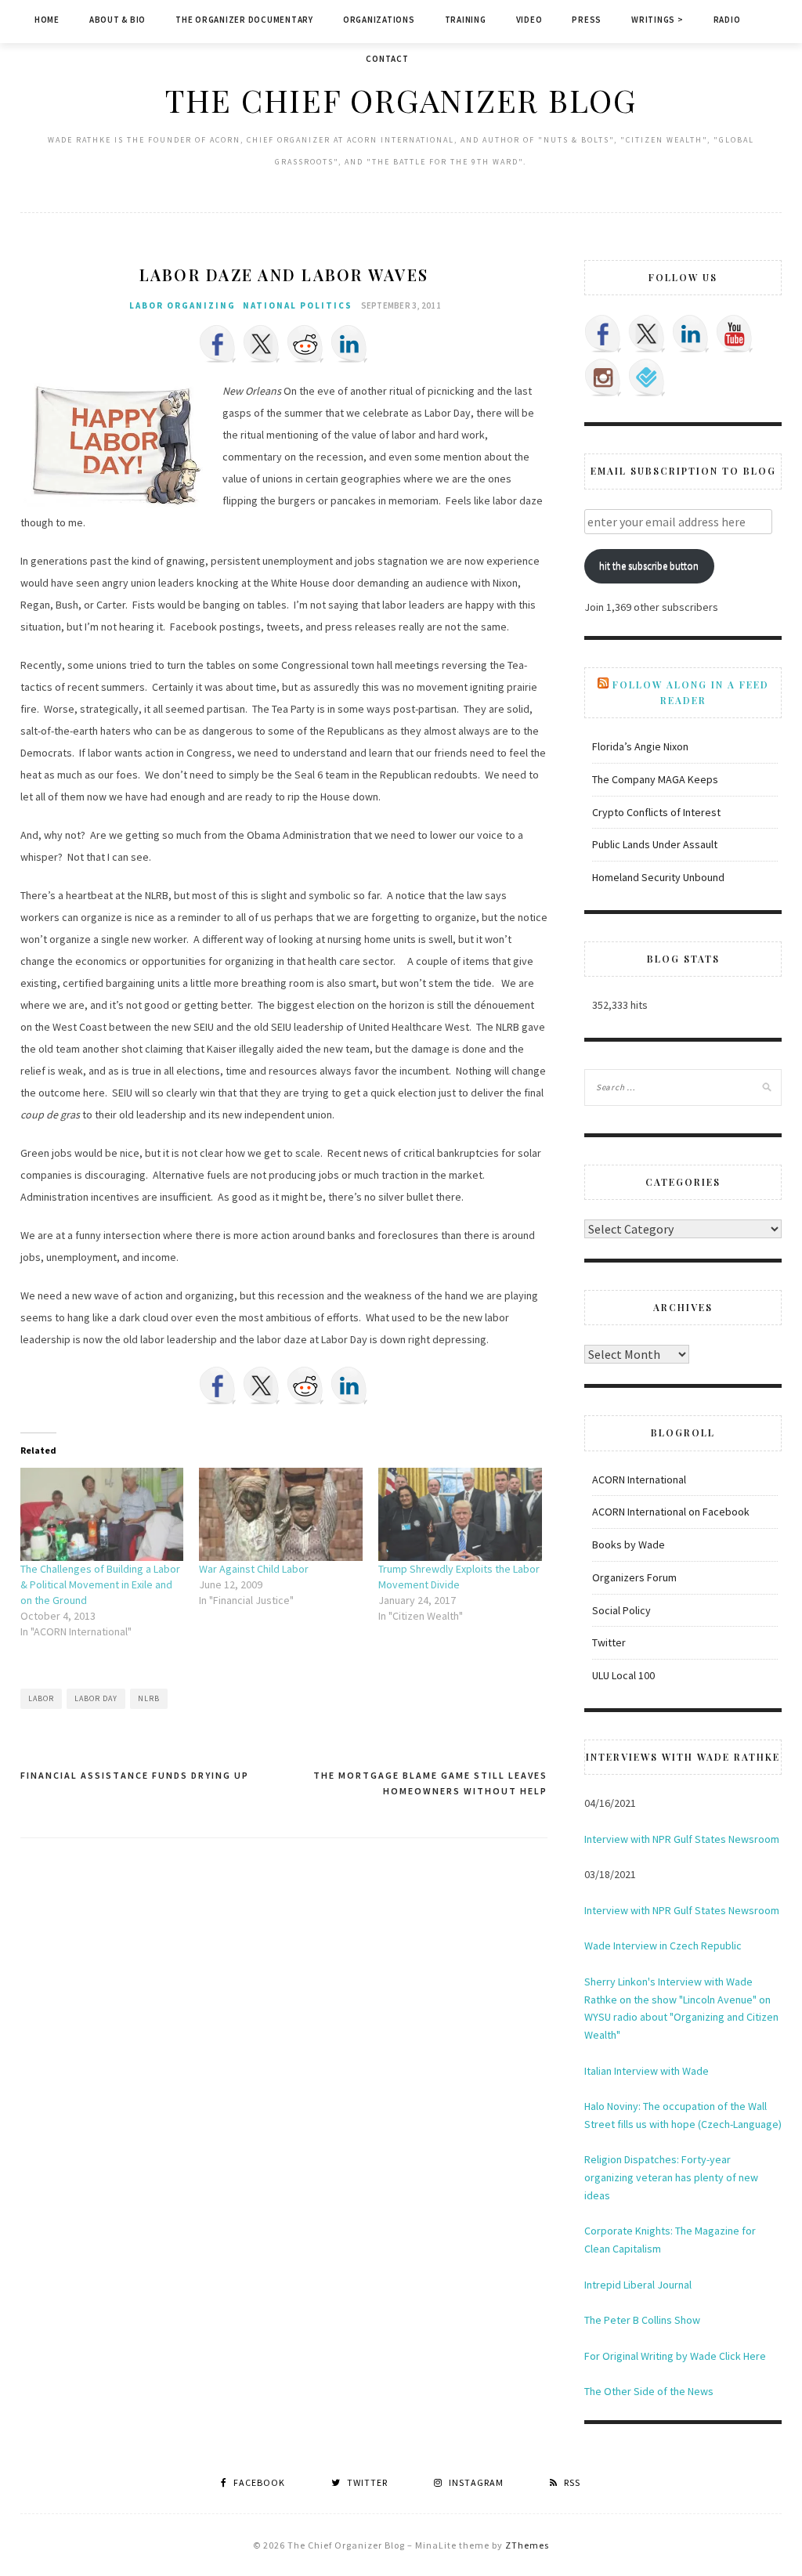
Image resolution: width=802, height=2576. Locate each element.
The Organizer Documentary (244, 20)
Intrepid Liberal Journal (638, 2285)
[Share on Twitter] (262, 344)
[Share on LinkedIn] (349, 344)
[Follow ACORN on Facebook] (603, 334)
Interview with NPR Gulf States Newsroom (682, 1839)
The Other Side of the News (649, 2391)
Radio (727, 20)
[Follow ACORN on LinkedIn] (691, 334)
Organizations (379, 20)
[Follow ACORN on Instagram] (603, 378)
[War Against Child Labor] (281, 1514)
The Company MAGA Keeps (655, 779)
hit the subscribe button (649, 566)
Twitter (609, 1642)
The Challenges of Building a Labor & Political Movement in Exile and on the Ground (100, 1584)
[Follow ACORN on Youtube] (735, 334)
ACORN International (639, 1479)
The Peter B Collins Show (642, 2320)
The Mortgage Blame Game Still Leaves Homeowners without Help (430, 1783)
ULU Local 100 (623, 1675)
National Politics (298, 305)
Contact (387, 59)
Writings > (657, 20)
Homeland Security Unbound (658, 877)
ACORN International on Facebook (671, 1512)
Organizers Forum (634, 1577)
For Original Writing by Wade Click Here (675, 2356)
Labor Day (96, 1698)
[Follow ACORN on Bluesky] (647, 378)
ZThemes (527, 2545)
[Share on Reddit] (305, 344)
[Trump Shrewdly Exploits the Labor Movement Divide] (460, 1514)
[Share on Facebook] (218, 344)
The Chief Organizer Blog (401, 100)
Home (47, 20)
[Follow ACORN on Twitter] (647, 334)
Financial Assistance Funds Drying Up (135, 1775)
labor (41, 1698)
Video (529, 20)
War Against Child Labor (254, 1569)
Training (466, 20)
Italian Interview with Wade (647, 2071)
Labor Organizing (182, 305)
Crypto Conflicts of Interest (656, 812)
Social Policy (621, 1610)
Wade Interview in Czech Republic (663, 1946)
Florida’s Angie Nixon (640, 746)
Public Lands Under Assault (655, 844)
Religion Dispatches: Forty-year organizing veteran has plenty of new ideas (671, 2177)
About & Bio (117, 20)
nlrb (149, 1698)
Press (587, 20)
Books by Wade (629, 1545)
